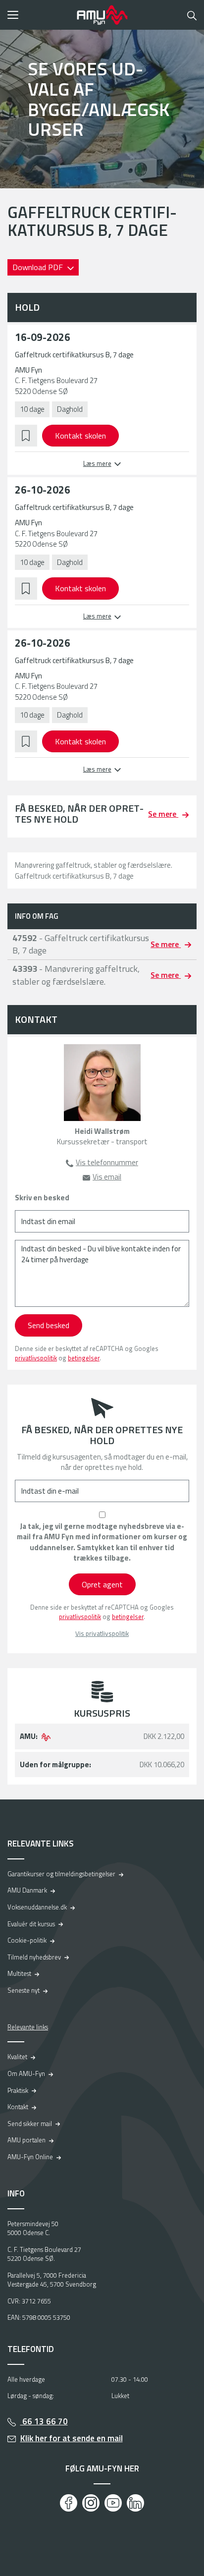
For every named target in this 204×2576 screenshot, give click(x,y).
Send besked (49, 1325)
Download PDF (39, 267)
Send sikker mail (30, 2124)
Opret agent (102, 1584)
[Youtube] (113, 2503)
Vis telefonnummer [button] (107, 1162)
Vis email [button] (107, 1177)
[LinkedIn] (135, 2503)
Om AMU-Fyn (26, 2073)
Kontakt (18, 2107)
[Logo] (102, 15)
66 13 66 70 (44, 2421)
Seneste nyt (24, 1990)
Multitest (19, 1973)
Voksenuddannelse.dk (37, 1907)
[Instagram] (91, 2503)
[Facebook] (69, 2503)
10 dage (32, 409)
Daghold (70, 409)
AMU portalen (26, 2140)
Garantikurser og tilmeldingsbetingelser (61, 1874)
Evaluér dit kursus (31, 1924)
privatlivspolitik (36, 1358)
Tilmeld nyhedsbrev (34, 1957)
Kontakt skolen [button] (80, 436)
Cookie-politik (27, 1940)
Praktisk (18, 2090)
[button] (39, 15)
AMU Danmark (27, 1890)
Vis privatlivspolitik (102, 1634)
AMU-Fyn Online (30, 2157)
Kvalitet (17, 2057)
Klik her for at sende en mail (72, 2438)
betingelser (84, 1358)
